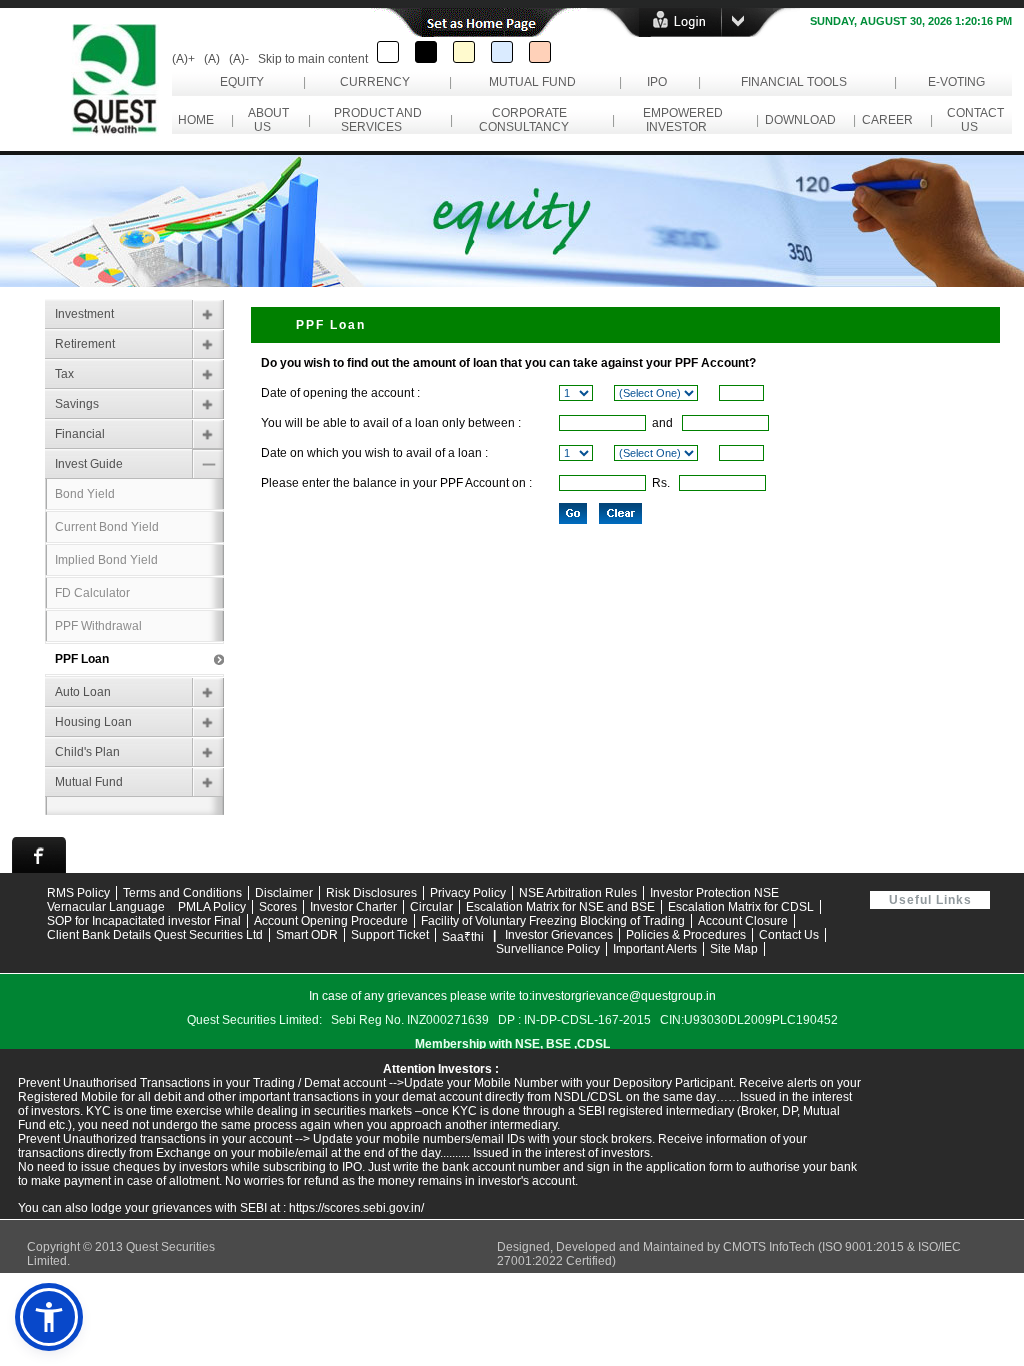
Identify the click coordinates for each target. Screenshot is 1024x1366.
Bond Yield (85, 494)
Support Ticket (390, 935)
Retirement (85, 344)
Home (196, 120)
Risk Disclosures (371, 893)
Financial (80, 434)
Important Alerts (655, 949)
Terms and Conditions (182, 893)
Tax (64, 374)
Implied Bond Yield (106, 560)
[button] (49, 1317)
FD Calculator (92, 593)
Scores (278, 907)
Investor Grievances (559, 935)
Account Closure (743, 921)
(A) (212, 59)
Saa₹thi (463, 937)
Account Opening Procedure (331, 921)
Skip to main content (313, 59)
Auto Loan (83, 692)
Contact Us (972, 120)
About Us (265, 120)
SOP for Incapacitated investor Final (144, 921)
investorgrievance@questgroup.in (624, 996)
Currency (375, 82)
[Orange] (540, 52)
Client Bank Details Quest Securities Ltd (155, 935)
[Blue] (502, 52)
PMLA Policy (212, 907)
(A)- (239, 59)
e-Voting (956, 82)
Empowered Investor (680, 120)
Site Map (734, 949)
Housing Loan (93, 722)
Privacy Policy (468, 893)
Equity (242, 82)
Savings (77, 404)
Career (887, 120)
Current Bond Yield (107, 527)
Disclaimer (284, 893)
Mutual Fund (532, 82)
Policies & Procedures (686, 935)
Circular (431, 907)
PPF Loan (82, 659)
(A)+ (183, 59)
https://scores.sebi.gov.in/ (356, 1208)
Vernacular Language (106, 907)
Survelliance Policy (548, 949)
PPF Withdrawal (98, 626)
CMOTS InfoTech (770, 1247)
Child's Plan (87, 752)
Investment (84, 314)
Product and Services (375, 120)
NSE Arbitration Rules (578, 893)
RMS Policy (78, 893)
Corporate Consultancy (527, 120)
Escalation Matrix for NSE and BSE (560, 907)
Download (800, 120)
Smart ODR (307, 935)
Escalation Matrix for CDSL (741, 907)
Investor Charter (353, 907)
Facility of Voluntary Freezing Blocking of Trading (553, 921)
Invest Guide (89, 464)
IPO (657, 82)
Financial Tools (794, 82)
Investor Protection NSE (714, 893)
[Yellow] (464, 52)
